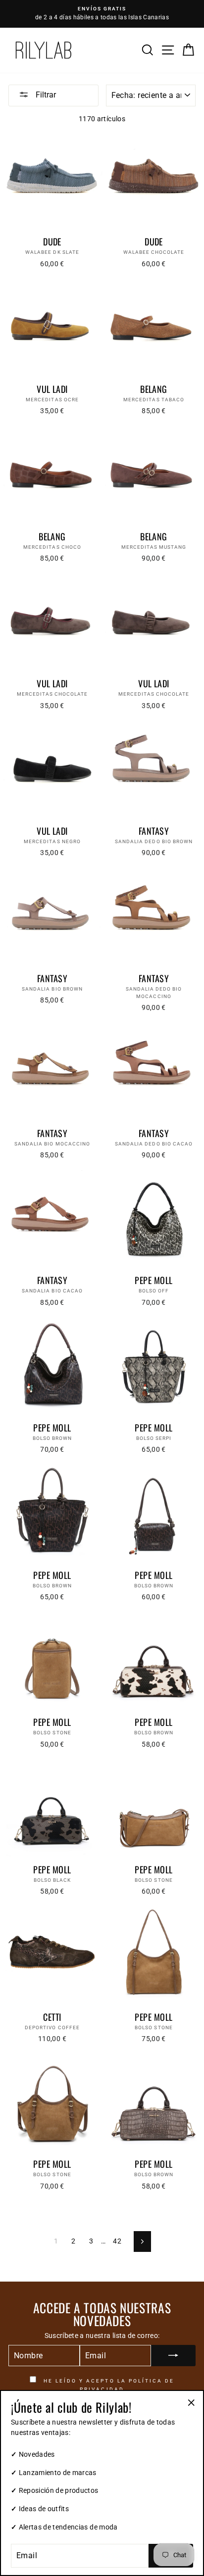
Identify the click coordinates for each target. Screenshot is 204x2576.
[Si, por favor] (173, 2356)
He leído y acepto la (108, 2385)
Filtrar (45, 95)
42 (117, 2241)
